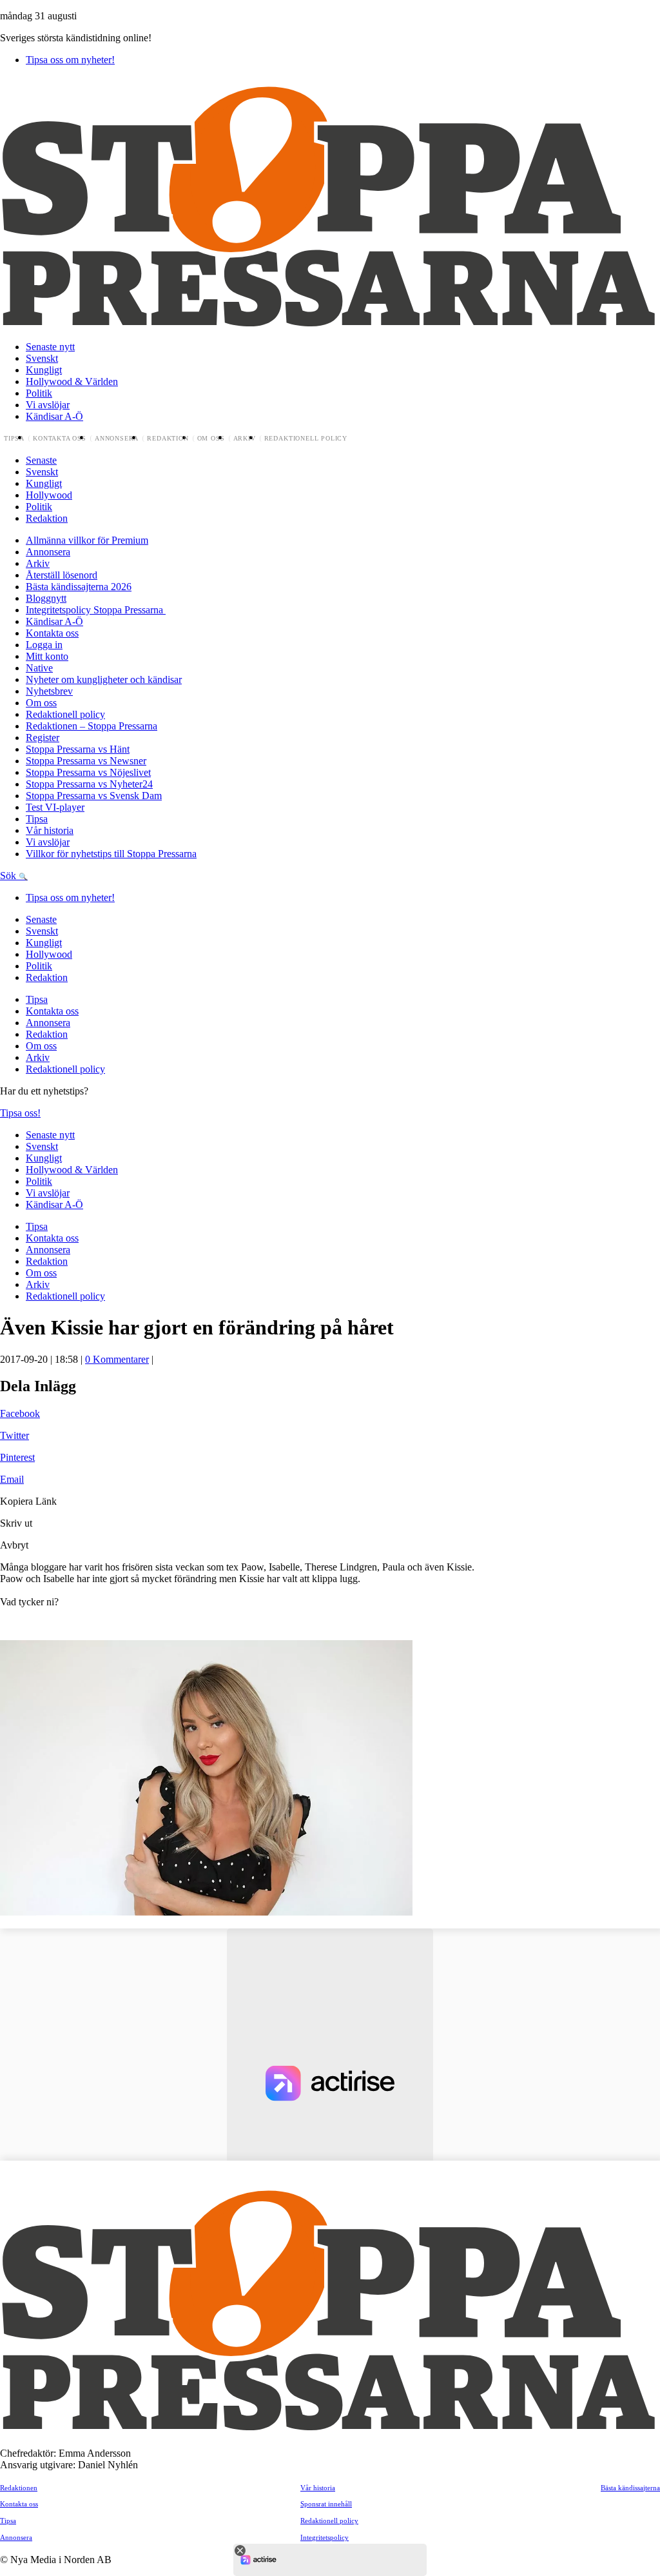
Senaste (41, 460)
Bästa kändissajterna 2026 (79, 587)
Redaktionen (19, 2488)
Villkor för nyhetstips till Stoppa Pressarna (111, 854)
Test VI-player (55, 807)
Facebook (20, 1413)
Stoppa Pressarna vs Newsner (86, 761)
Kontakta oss (60, 439)
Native (39, 668)
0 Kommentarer (117, 1359)
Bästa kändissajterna (630, 2488)
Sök (9, 876)
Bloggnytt (46, 598)
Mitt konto (47, 656)
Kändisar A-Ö (54, 416)
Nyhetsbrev (49, 691)
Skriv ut (16, 1523)
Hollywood (49, 495)
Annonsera (117, 439)
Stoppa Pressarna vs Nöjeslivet (88, 772)
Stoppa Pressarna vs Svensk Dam (94, 796)
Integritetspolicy (325, 2537)
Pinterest (17, 1457)
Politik (39, 393)
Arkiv (245, 439)
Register (43, 738)
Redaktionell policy (306, 439)
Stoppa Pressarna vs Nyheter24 (89, 784)
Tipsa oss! (20, 1113)
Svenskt (42, 358)
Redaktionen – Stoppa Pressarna (92, 726)
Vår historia (50, 830)
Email (12, 1479)
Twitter (15, 1435)
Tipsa (14, 439)
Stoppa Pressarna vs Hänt (78, 749)
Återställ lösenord (62, 575)
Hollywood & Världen (72, 381)
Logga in (44, 645)
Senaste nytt (50, 347)
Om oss (211, 439)
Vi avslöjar (48, 405)
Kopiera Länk (28, 1501)
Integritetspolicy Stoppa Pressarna (96, 610)
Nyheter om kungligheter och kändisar (104, 679)
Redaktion (168, 439)
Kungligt (44, 370)
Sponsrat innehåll (326, 2504)
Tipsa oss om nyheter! (70, 60)
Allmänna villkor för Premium (87, 540)
